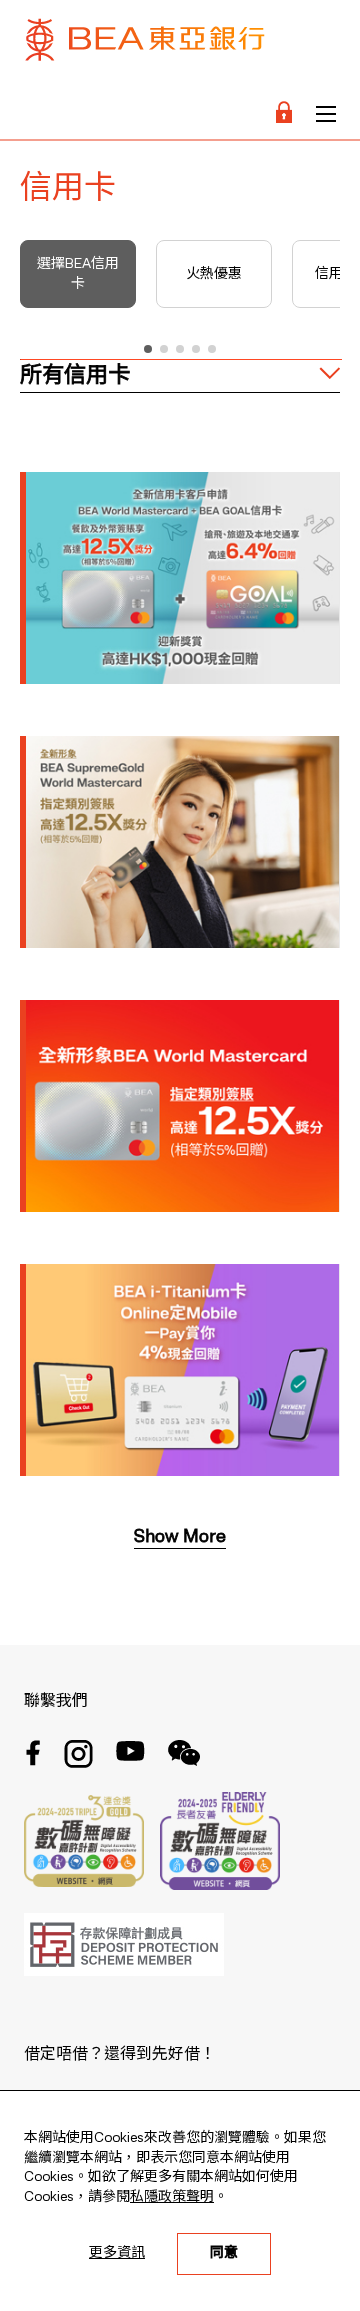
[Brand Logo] (145, 44)
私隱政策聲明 (172, 2197)
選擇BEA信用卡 (78, 274)
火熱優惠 (214, 274)
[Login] (284, 114)
